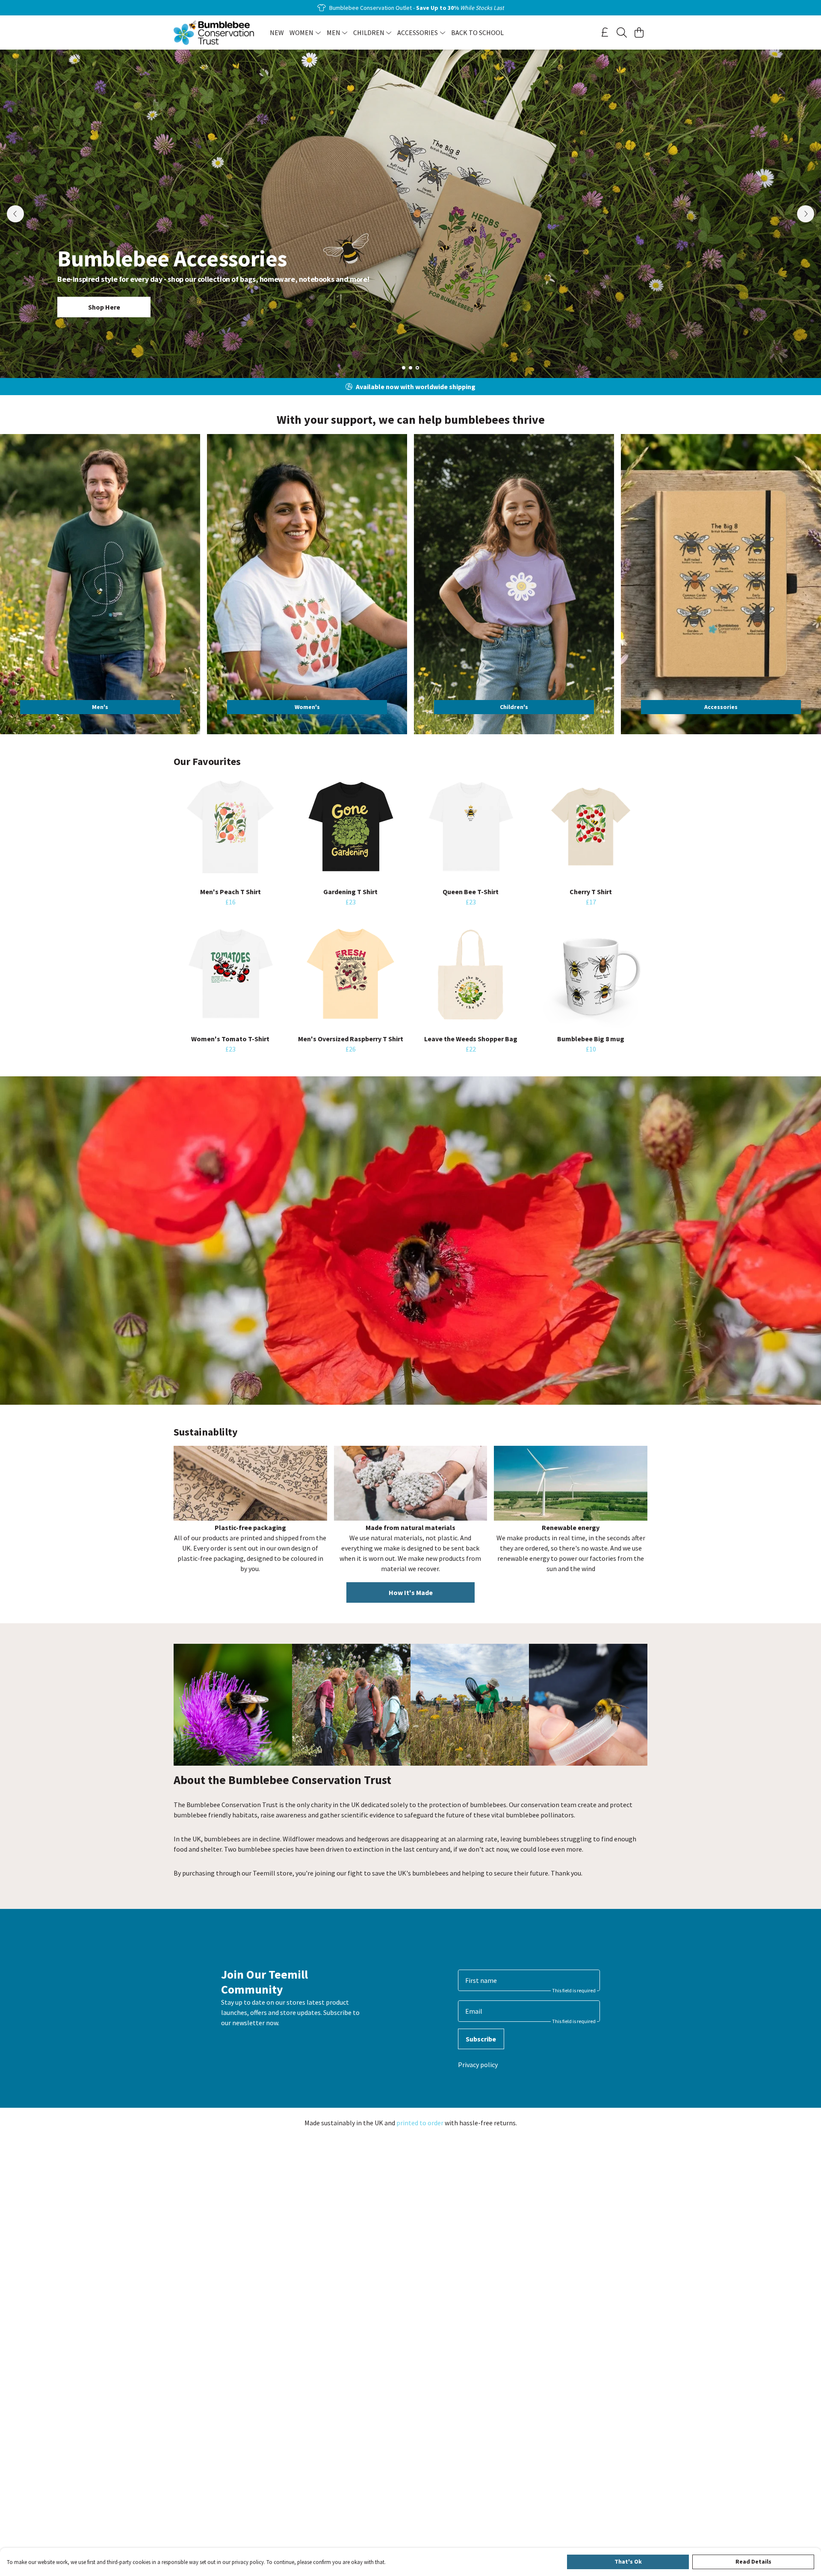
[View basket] (639, 32)
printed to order (420, 2123)
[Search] (622, 32)
